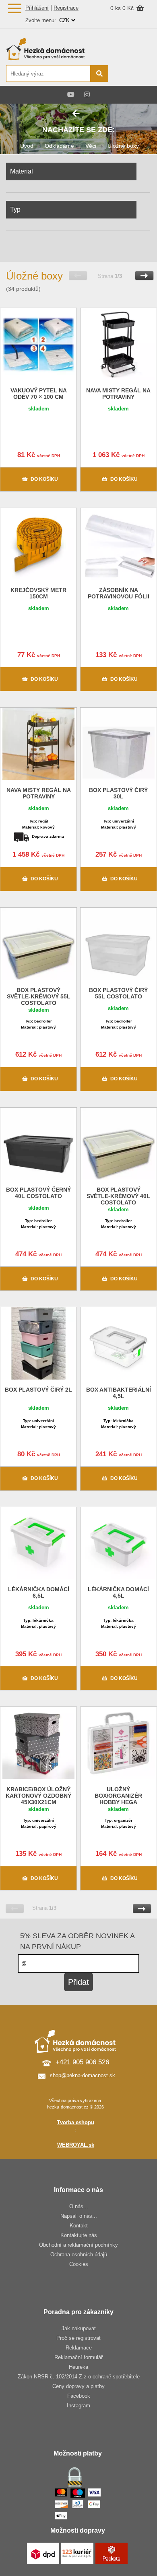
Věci (91, 146)
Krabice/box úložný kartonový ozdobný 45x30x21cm (38, 1796)
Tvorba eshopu (75, 2122)
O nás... (79, 2206)
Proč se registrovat (78, 2338)
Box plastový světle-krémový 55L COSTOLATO (39, 996)
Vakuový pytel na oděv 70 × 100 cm (39, 394)
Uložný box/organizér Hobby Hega (118, 1796)
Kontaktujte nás (79, 2235)
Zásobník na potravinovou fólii (119, 593)
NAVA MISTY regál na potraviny (118, 394)
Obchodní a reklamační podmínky (78, 2245)
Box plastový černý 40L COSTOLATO (38, 1193)
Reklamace (79, 2348)
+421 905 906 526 (82, 2062)
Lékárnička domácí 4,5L (118, 1592)
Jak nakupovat (79, 2328)
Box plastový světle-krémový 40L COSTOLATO (118, 1196)
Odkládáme (59, 146)
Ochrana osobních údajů (79, 2255)
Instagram (78, 2406)
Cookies (79, 2264)
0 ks (116, 8)
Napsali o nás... (79, 2216)
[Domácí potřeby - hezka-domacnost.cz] (57, 49)
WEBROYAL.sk (76, 2145)
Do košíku (44, 479)
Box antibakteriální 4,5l (119, 1393)
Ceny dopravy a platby (78, 2386)
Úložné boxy (123, 146)
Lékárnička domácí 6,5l (39, 1592)
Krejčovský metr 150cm (38, 593)
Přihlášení (37, 8)
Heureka (78, 2367)
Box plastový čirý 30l (118, 793)
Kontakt (79, 2226)
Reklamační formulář (78, 2357)
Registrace (66, 8)
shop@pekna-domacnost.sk (83, 2075)
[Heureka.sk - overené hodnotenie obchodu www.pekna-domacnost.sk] (132, 74)
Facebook (79, 2396)
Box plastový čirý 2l (38, 1390)
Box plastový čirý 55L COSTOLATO (118, 993)
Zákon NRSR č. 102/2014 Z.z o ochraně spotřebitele (79, 2377)
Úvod (27, 146)
